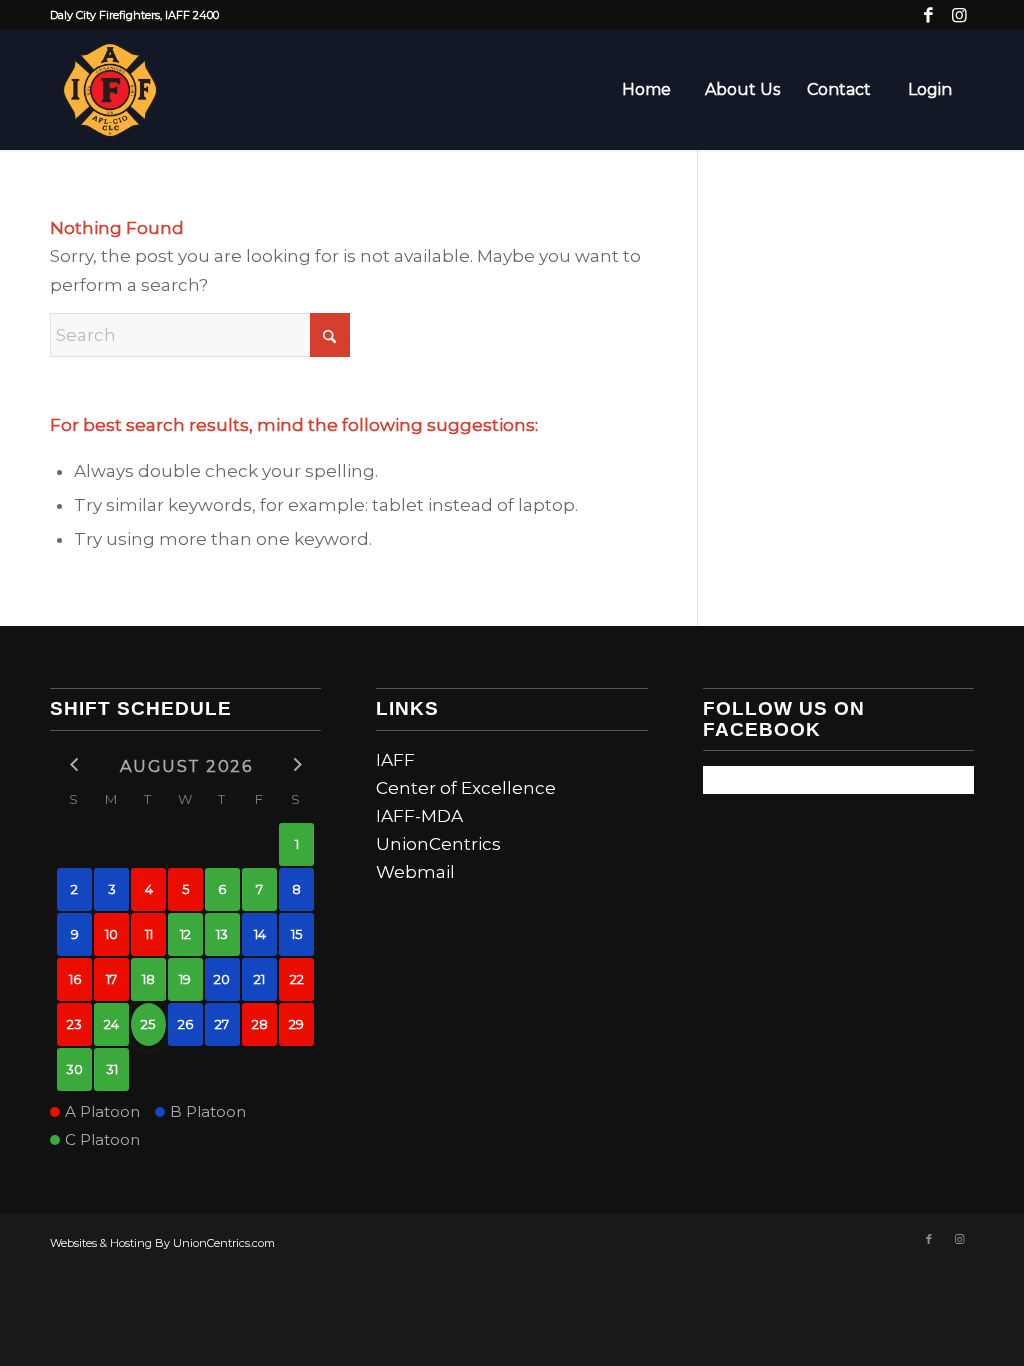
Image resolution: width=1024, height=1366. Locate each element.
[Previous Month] (74, 764)
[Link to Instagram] (959, 15)
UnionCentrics (438, 844)
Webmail (415, 872)
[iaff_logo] (110, 90)
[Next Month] (296, 764)
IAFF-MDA (419, 816)
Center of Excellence (466, 788)
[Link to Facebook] (928, 15)
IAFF (395, 760)
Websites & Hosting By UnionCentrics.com (162, 1243)
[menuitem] (646, 90)
